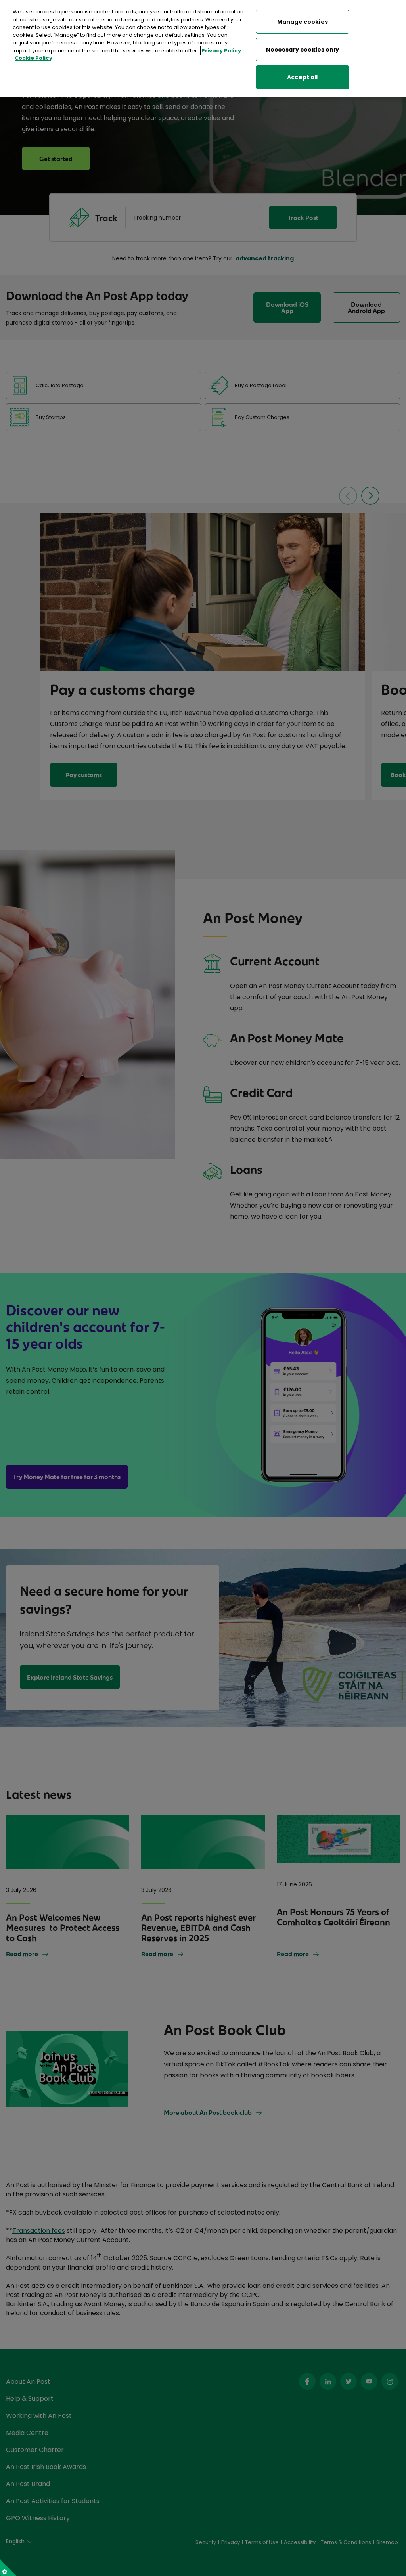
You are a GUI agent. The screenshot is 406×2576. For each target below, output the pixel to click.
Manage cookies (303, 22)
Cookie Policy (34, 58)
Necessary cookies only (303, 50)
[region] (203, 49)
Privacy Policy (221, 51)
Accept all (302, 77)
